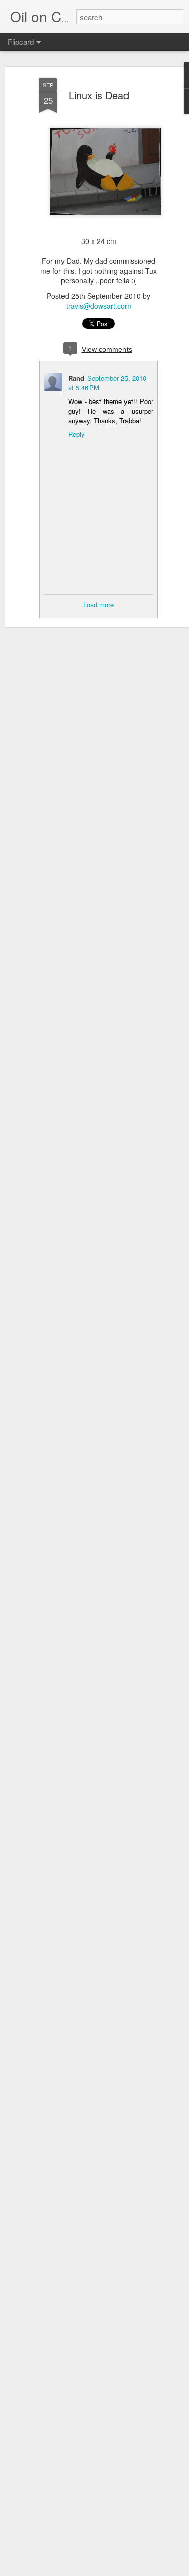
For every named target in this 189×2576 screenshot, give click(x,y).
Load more (99, 605)
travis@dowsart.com (99, 306)
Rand (76, 378)
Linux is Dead (99, 95)
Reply (76, 434)
